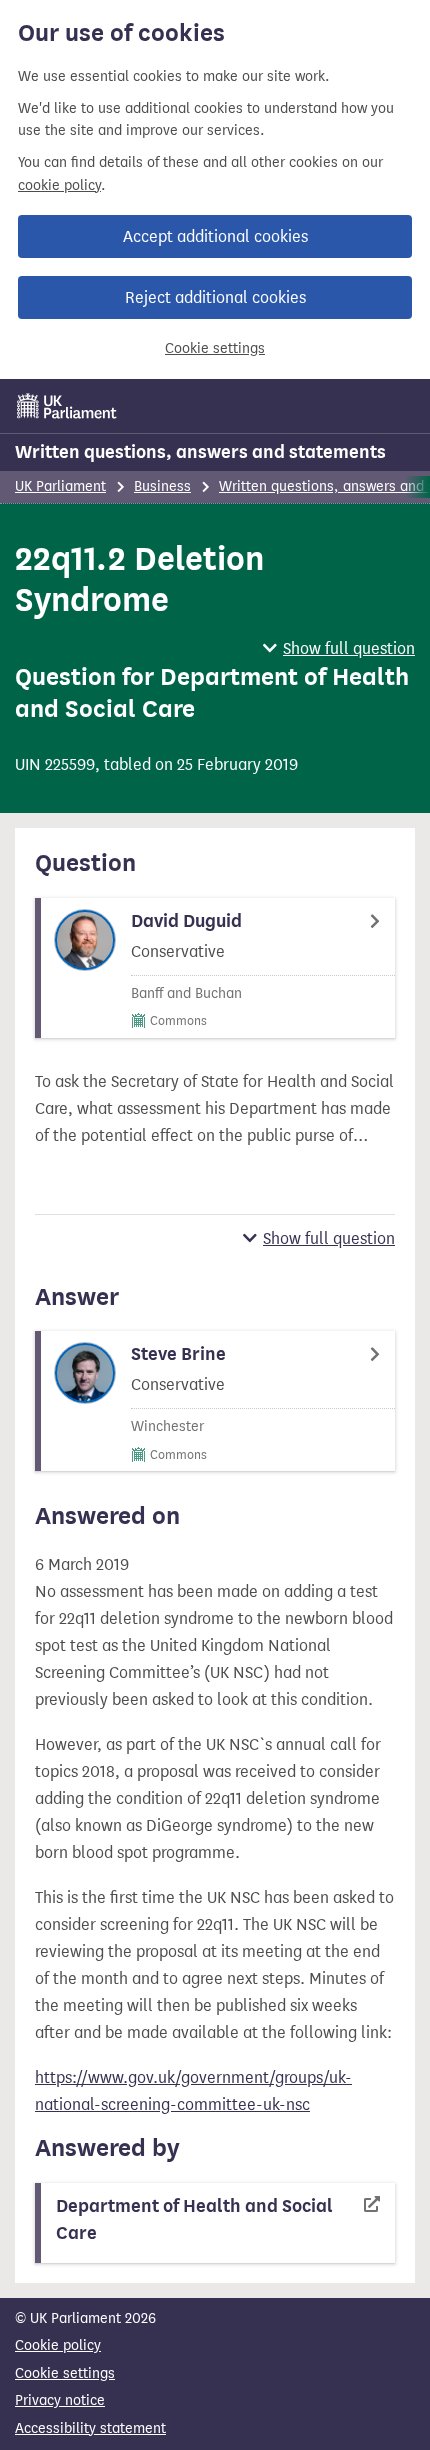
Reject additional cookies (215, 297)
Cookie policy (58, 2345)
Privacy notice (60, 2400)
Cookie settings (215, 348)
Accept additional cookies (215, 236)
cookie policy (59, 185)
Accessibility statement (90, 2428)
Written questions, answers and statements (200, 452)
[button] (339, 648)
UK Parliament (60, 486)
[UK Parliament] (67, 406)
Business (162, 486)
